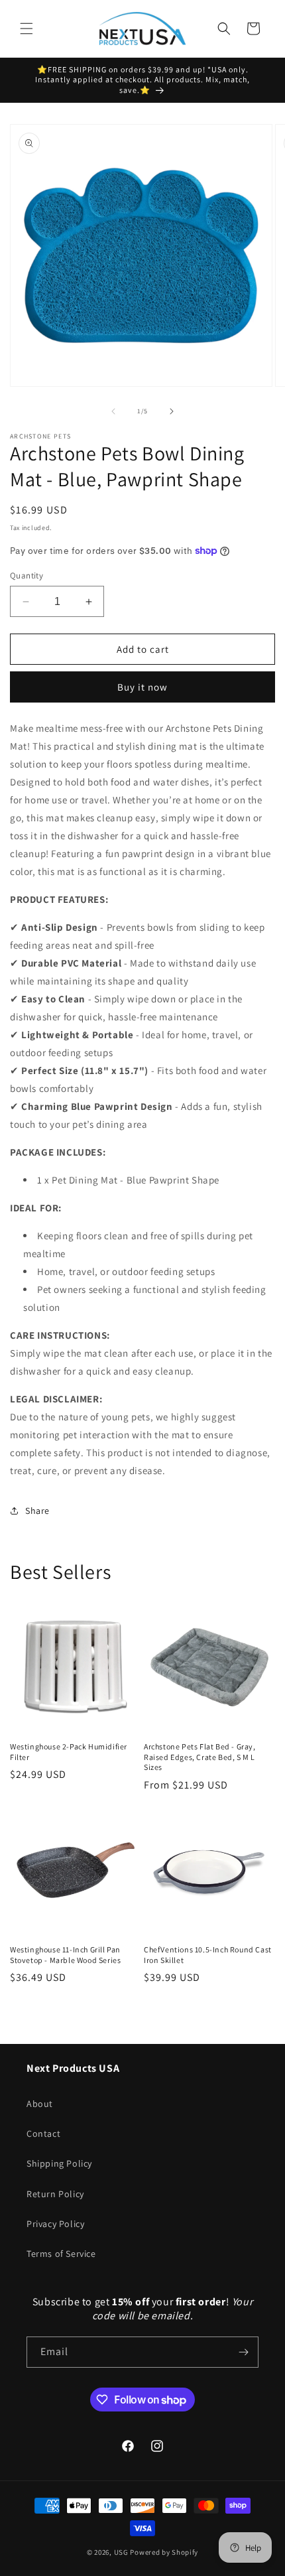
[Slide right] (172, 411)
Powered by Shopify (164, 2552)
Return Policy (55, 2194)
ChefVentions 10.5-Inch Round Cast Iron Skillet (208, 1955)
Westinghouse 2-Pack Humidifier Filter (69, 1752)
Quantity (27, 576)
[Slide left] (113, 411)
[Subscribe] (243, 2352)
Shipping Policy (59, 2163)
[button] (27, 29)
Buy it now (142, 687)
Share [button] (37, 1511)
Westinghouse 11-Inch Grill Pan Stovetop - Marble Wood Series (65, 1955)
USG (121, 2552)
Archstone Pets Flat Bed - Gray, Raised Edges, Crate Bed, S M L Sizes (200, 1757)
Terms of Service (61, 2254)
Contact (43, 2134)
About (40, 2104)
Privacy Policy (55, 2224)
